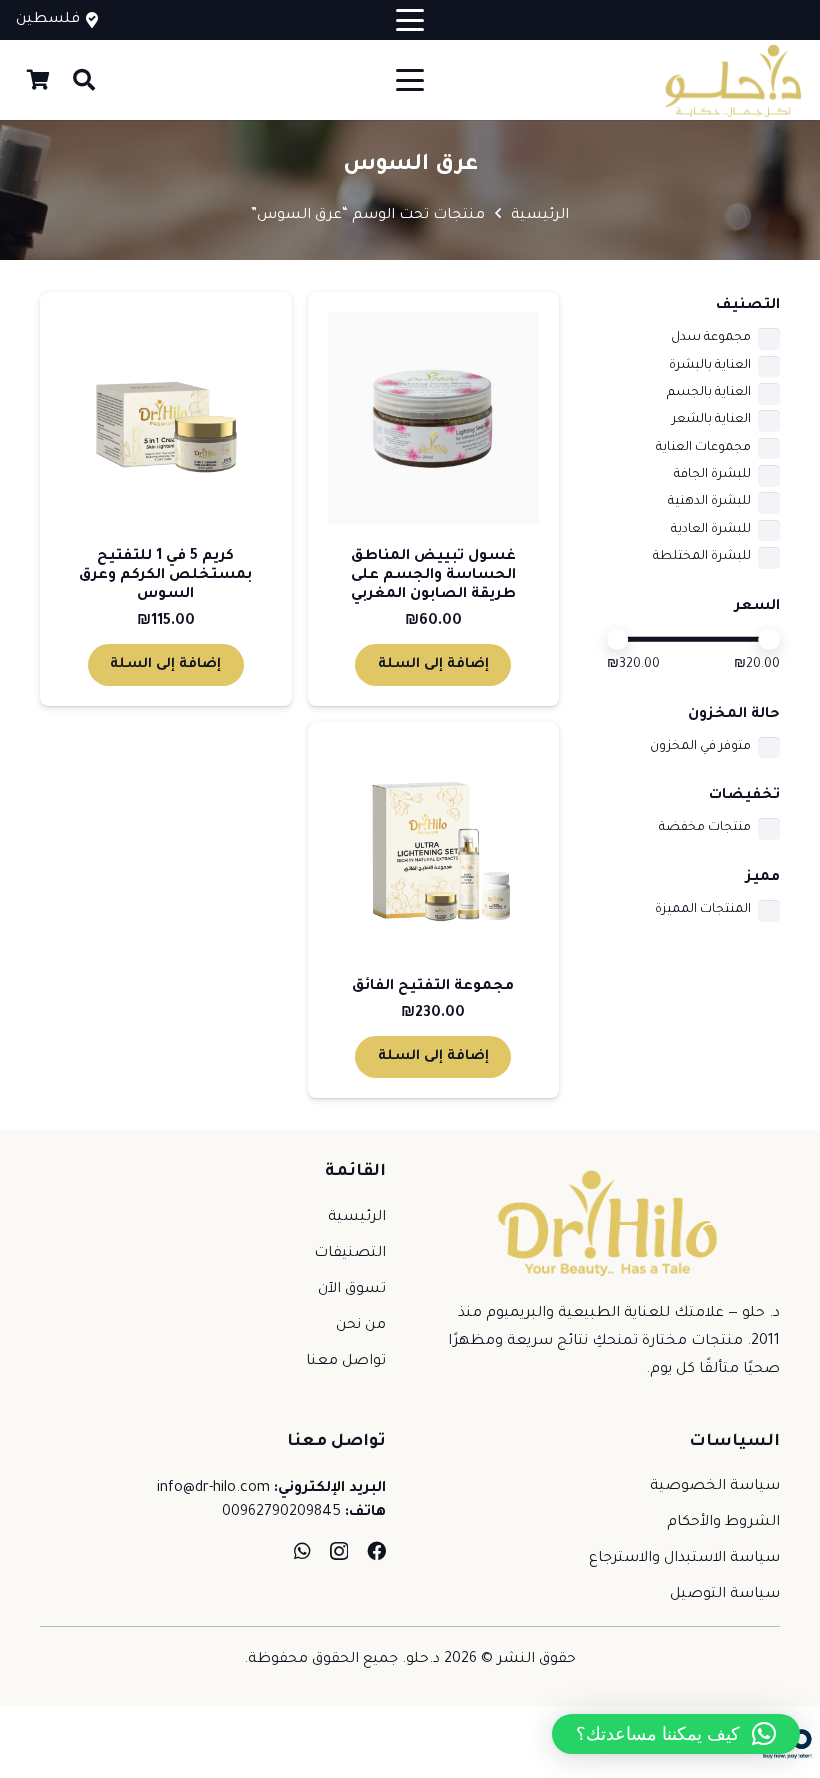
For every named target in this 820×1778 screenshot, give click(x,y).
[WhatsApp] (302, 1550)
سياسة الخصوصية (715, 1487)
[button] (410, 20)
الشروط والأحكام (723, 1523)
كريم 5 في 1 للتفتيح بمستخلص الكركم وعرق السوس (165, 576)
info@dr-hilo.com (213, 1489)
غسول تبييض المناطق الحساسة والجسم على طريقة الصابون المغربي (433, 576)
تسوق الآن (352, 1290)
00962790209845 (281, 1513)
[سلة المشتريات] (38, 80)
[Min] (618, 640)
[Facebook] (376, 1550)
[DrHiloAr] (731, 80)
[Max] (769, 640)
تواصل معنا (346, 1362)
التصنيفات (350, 1254)
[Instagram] (339, 1551)
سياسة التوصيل (725, 1595)
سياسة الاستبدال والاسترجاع (684, 1559)
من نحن (361, 1326)
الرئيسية (540, 216)
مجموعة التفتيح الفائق (433, 987)
